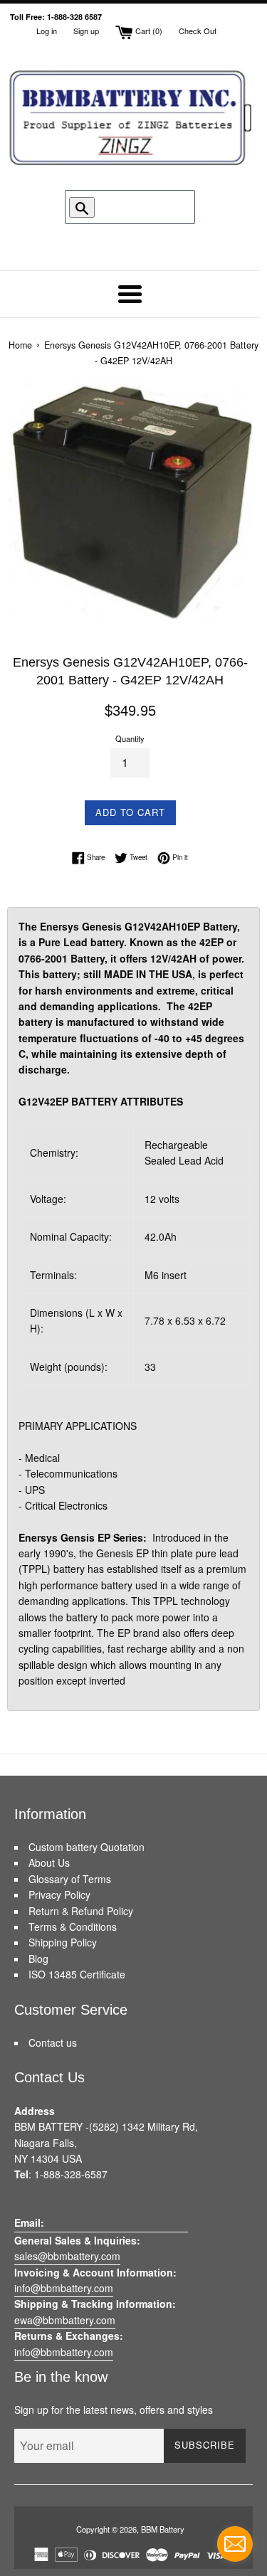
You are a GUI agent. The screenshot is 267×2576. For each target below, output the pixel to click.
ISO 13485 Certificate (77, 1974)
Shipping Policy (63, 1942)
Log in (47, 31)
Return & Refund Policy (81, 1911)
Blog (38, 1958)
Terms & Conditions (73, 1926)
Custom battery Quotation (87, 1847)
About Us (49, 1862)
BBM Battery (163, 2529)
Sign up (86, 31)
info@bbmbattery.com (64, 2288)
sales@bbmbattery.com (67, 2256)
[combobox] (135, 207)
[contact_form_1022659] (235, 2544)
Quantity (130, 738)
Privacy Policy (59, 1894)
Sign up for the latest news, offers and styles (114, 2410)
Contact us (53, 2042)
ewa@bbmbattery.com (65, 2320)
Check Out (198, 31)
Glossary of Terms (70, 1879)
